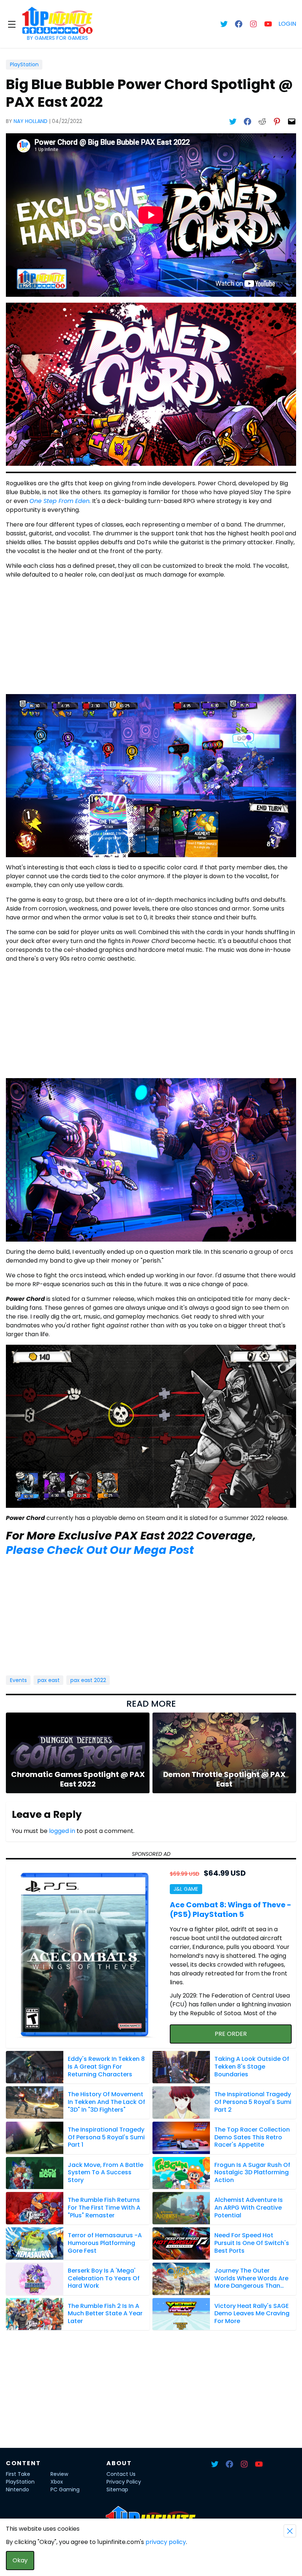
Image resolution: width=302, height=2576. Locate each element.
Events (18, 1680)
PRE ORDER (231, 2034)
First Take (18, 2474)
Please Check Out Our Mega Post (100, 1550)
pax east (49, 1680)
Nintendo (17, 2489)
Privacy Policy (124, 2482)
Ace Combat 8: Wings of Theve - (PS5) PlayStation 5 (231, 1910)
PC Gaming (65, 2489)
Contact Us (121, 2474)
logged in (62, 1831)
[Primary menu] (12, 24)
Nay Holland (31, 121)
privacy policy (166, 2542)
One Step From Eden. (60, 501)
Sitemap (117, 2489)
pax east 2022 (88, 1680)
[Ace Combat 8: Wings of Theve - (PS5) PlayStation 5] (86, 1956)
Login (287, 24)
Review (59, 2474)
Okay (20, 2560)
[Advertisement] (151, 637)
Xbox (57, 2482)
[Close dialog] (290, 2531)
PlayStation (24, 64)
